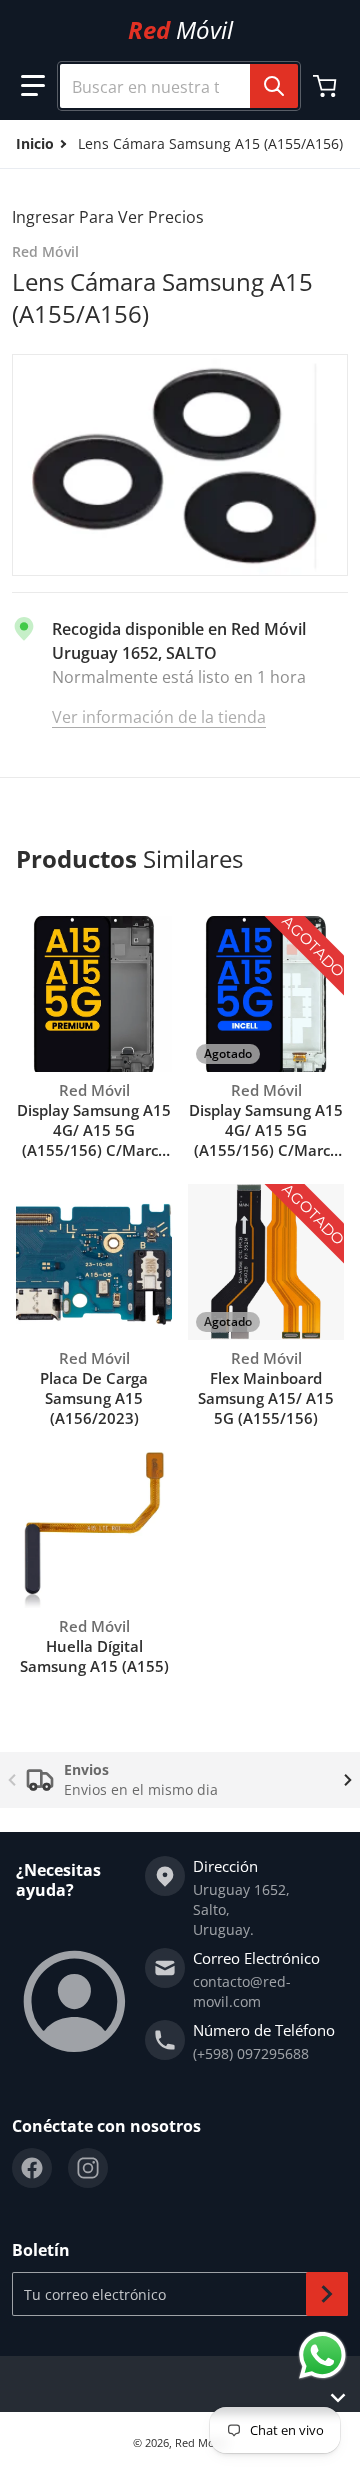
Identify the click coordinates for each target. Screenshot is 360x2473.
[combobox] (171, 86)
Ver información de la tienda (159, 717)
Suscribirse (327, 2294)
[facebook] (32, 2168)
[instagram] (88, 2168)
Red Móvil (201, 2442)
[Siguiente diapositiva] (348, 1780)
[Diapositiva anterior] (12, 1780)
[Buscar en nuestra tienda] (274, 86)
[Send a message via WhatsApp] (322, 2355)
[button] (33, 86)
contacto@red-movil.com (242, 1991)
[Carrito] (327, 86)
